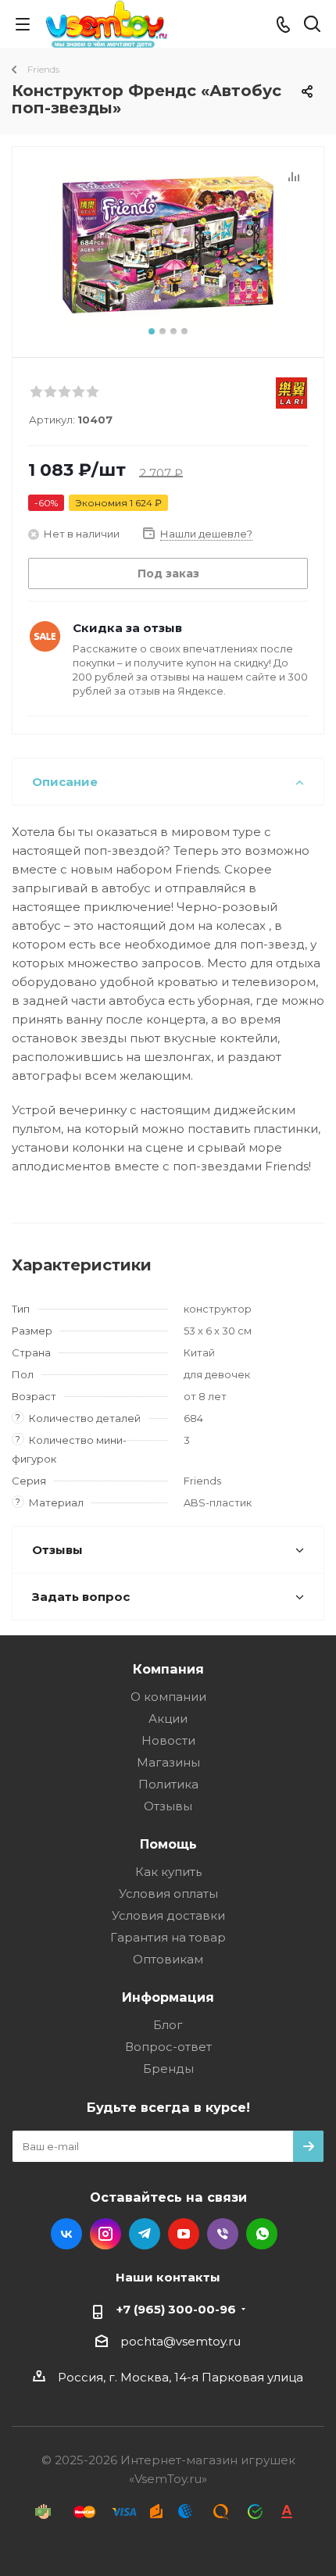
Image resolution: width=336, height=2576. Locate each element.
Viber (223, 2234)
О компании (168, 1697)
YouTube (184, 2234)
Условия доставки (168, 1915)
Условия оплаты (168, 1894)
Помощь (168, 1844)
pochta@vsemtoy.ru (181, 2341)
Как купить (168, 1872)
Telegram (145, 2234)
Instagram (105, 2234)
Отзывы (168, 1806)
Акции (168, 1719)
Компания (168, 1669)
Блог (168, 2025)
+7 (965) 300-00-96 (176, 2309)
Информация (168, 1997)
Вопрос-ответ (168, 2047)
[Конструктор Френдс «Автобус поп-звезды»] (168, 245)
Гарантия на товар (168, 1937)
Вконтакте (66, 2234)
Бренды (168, 2069)
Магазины (168, 1762)
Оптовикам (168, 1959)
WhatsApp (262, 2234)
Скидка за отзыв (127, 628)
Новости (168, 1740)
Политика (168, 1784)
